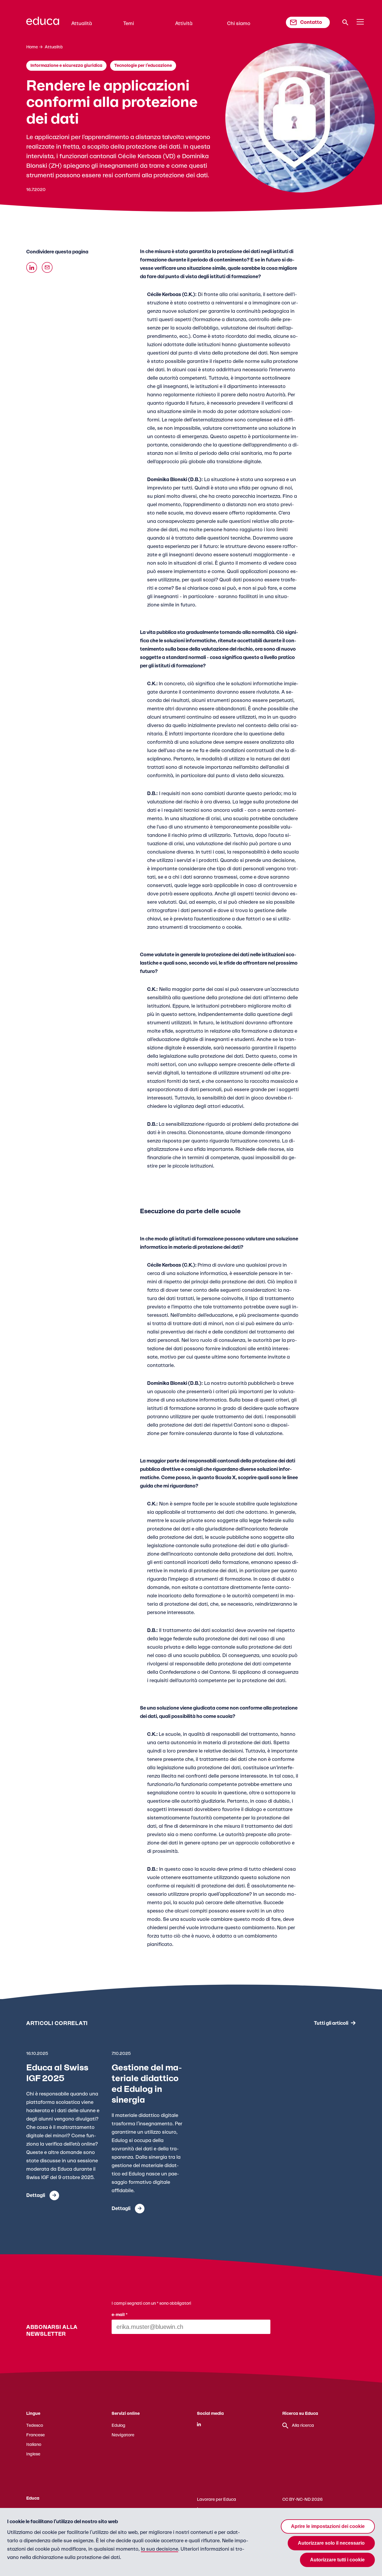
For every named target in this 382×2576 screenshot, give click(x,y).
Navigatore (123, 2435)
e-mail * (120, 2315)
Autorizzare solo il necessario (331, 2543)
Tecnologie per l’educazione (143, 66)
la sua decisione (160, 2549)
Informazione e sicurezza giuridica (66, 66)
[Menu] (360, 22)
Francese (36, 2435)
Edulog (118, 2426)
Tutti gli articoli (331, 2023)
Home (32, 47)
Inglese (33, 2454)
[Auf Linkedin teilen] (32, 267)
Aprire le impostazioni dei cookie (328, 2526)
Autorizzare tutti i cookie (337, 2560)
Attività (184, 24)
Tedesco (35, 2426)
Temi (129, 24)
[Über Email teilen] (47, 267)
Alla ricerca (303, 2426)
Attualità (82, 24)
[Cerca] (345, 22)
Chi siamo (239, 24)
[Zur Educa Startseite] (43, 24)
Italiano (34, 2445)
